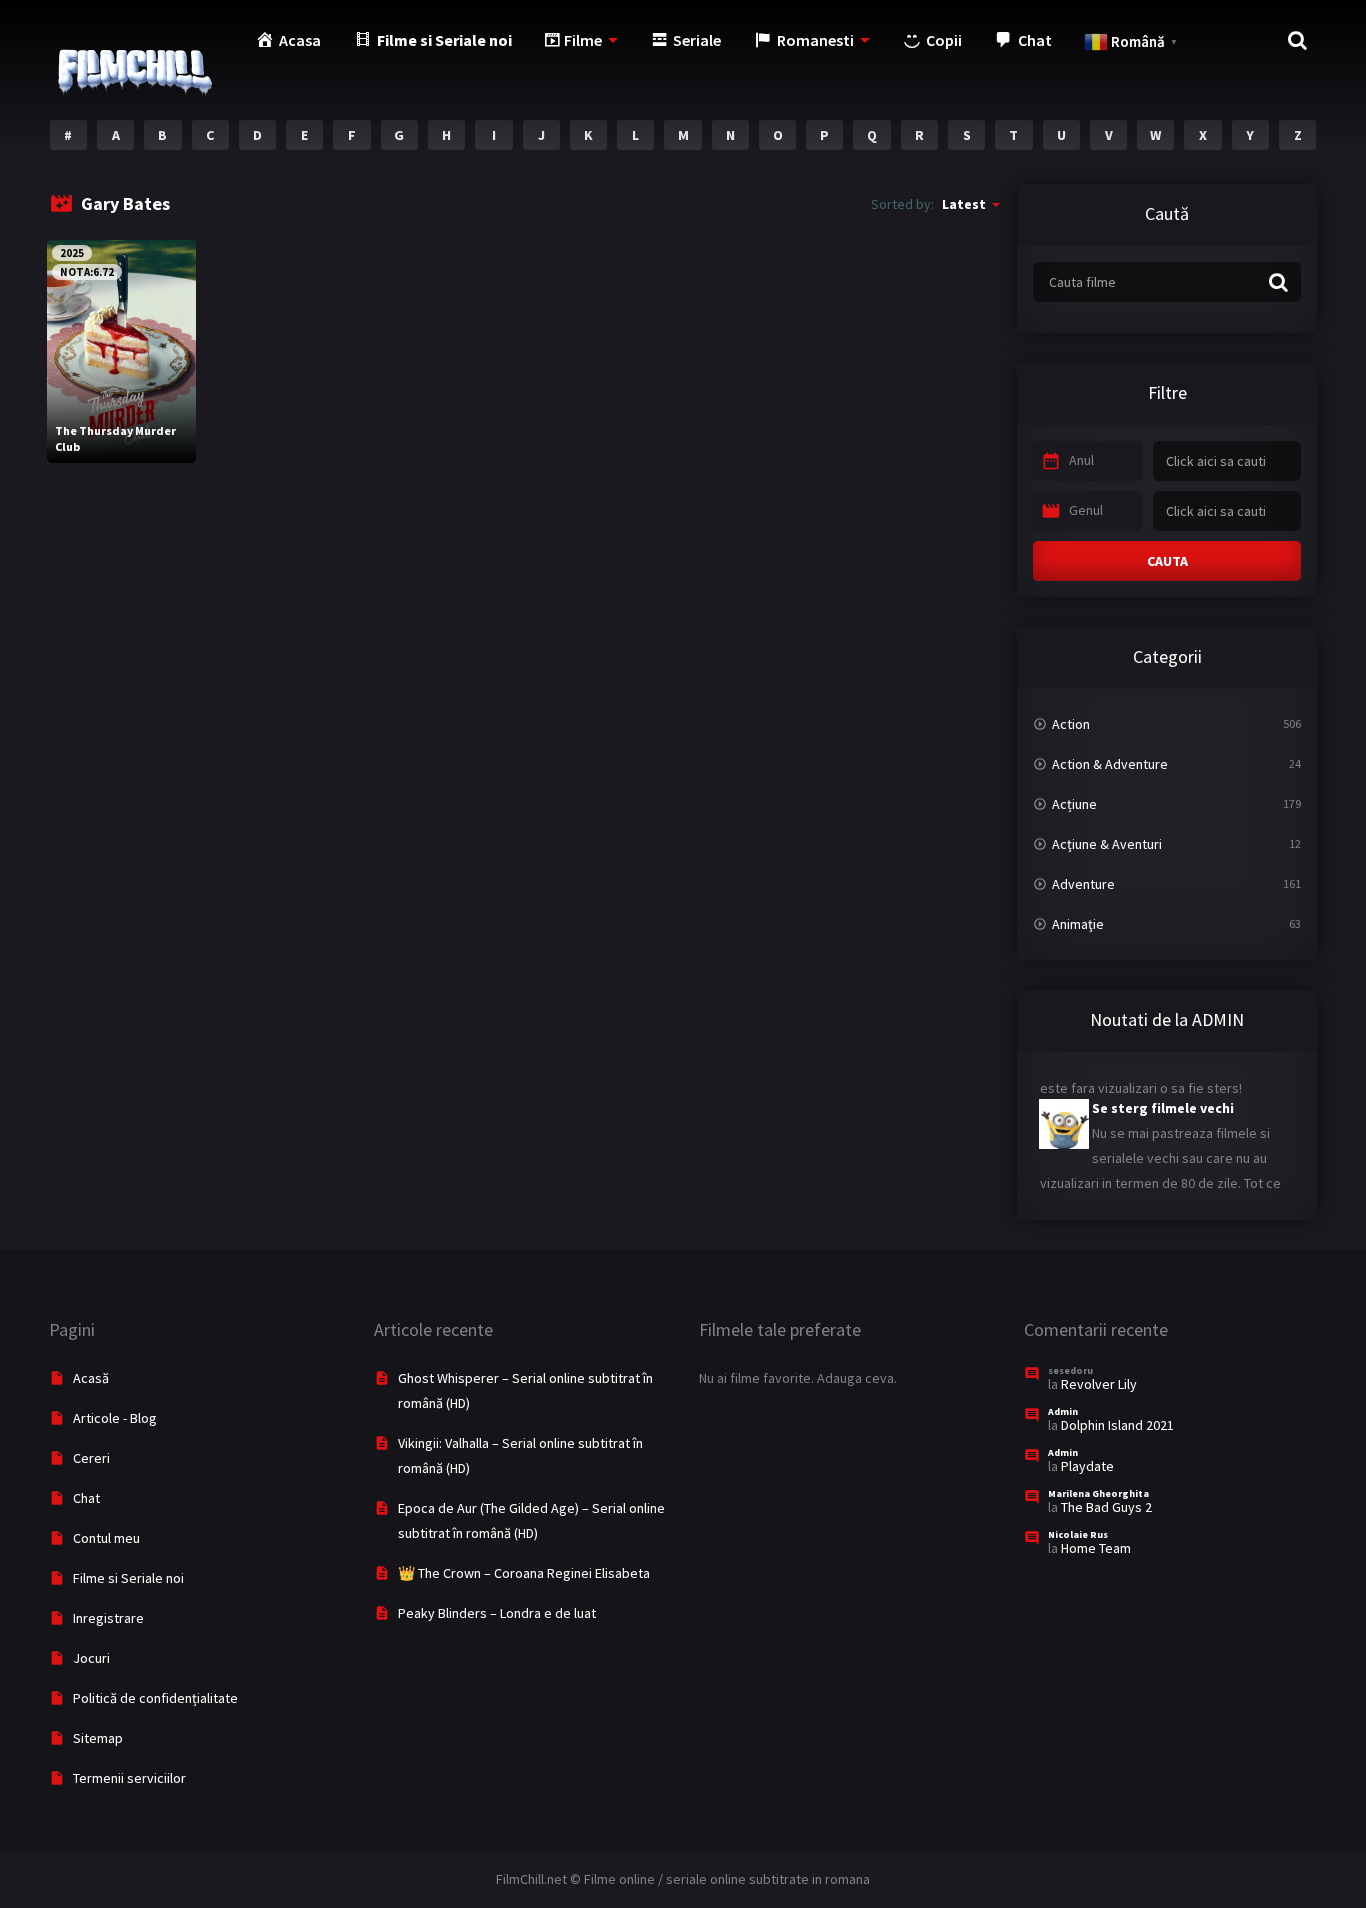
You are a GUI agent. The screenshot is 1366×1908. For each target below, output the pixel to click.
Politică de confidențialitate (155, 1698)
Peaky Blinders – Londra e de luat (497, 1613)
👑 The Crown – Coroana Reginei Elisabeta (524, 1573)
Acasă (91, 1378)
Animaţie (1078, 924)
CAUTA (1167, 561)
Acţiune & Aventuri (1107, 844)
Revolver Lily (1099, 1384)
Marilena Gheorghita (1098, 1493)
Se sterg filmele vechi (1163, 1096)
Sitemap (98, 1738)
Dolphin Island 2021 (1117, 1425)
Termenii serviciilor (129, 1778)
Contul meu (106, 1538)
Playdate (1087, 1466)
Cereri (91, 1458)
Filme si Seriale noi (128, 1578)
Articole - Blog (115, 1418)
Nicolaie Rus (1078, 1534)
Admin (1063, 1411)
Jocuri (91, 1658)
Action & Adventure (1110, 764)
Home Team (1096, 1548)
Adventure (1083, 884)
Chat (86, 1498)
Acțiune (1074, 804)
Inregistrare (108, 1618)
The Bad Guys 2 (1106, 1507)
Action (1071, 724)
